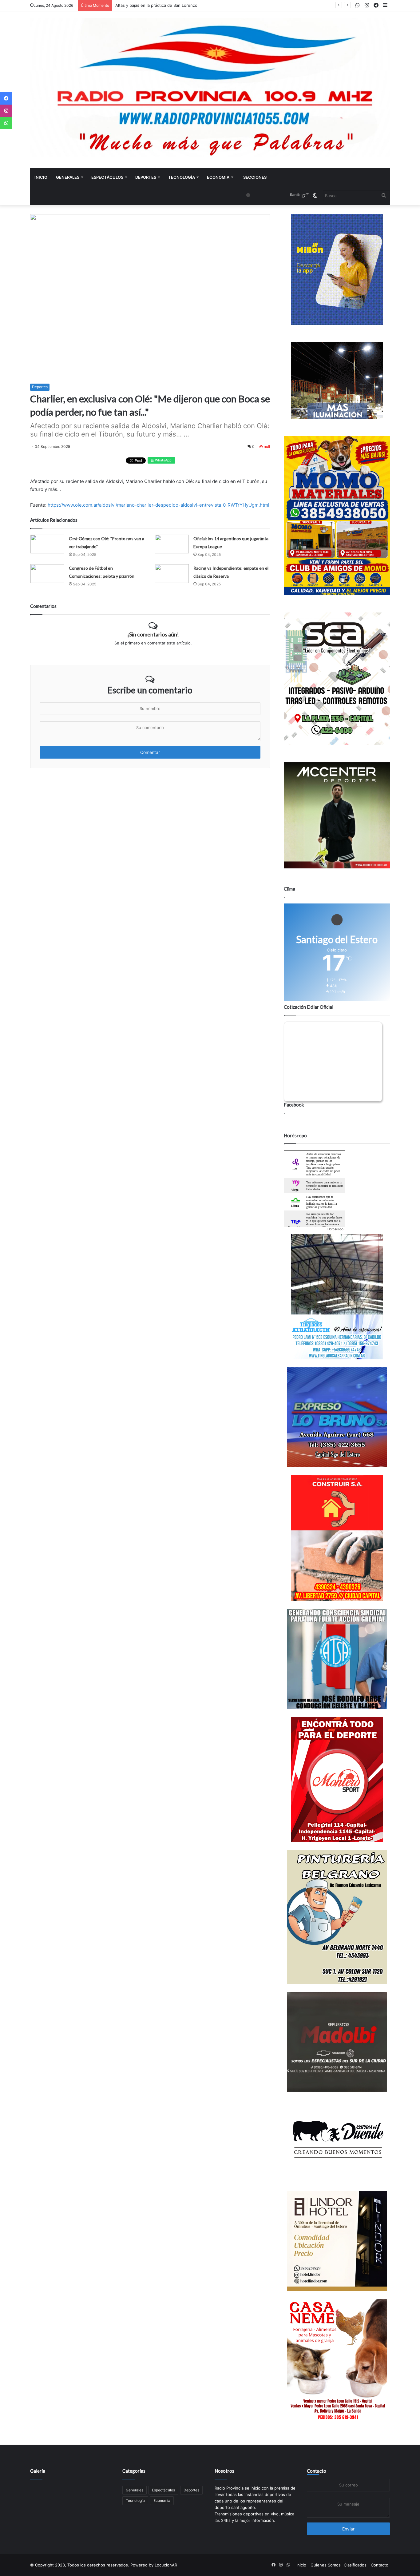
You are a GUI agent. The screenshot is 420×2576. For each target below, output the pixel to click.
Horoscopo (335, 1229)
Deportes (146, 177)
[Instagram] (6, 111)
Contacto (317, 2471)
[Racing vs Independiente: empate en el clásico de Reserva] (172, 574)
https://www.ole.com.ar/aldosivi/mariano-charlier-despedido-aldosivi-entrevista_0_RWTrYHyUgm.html (158, 505)
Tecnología (182, 177)
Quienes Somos (326, 2565)
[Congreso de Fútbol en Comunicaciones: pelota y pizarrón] (47, 574)
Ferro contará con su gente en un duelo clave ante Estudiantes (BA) (181, 5)
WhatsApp (163, 460)
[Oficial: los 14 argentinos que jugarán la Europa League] (172, 544)
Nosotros (224, 2471)
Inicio (41, 177)
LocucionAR (166, 2565)
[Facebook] (6, 98)
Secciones (255, 177)
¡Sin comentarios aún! (153, 634)
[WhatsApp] (6, 123)
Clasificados (355, 2565)
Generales (68, 177)
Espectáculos (107, 177)
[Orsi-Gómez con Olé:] (47, 544)
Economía (218, 177)
